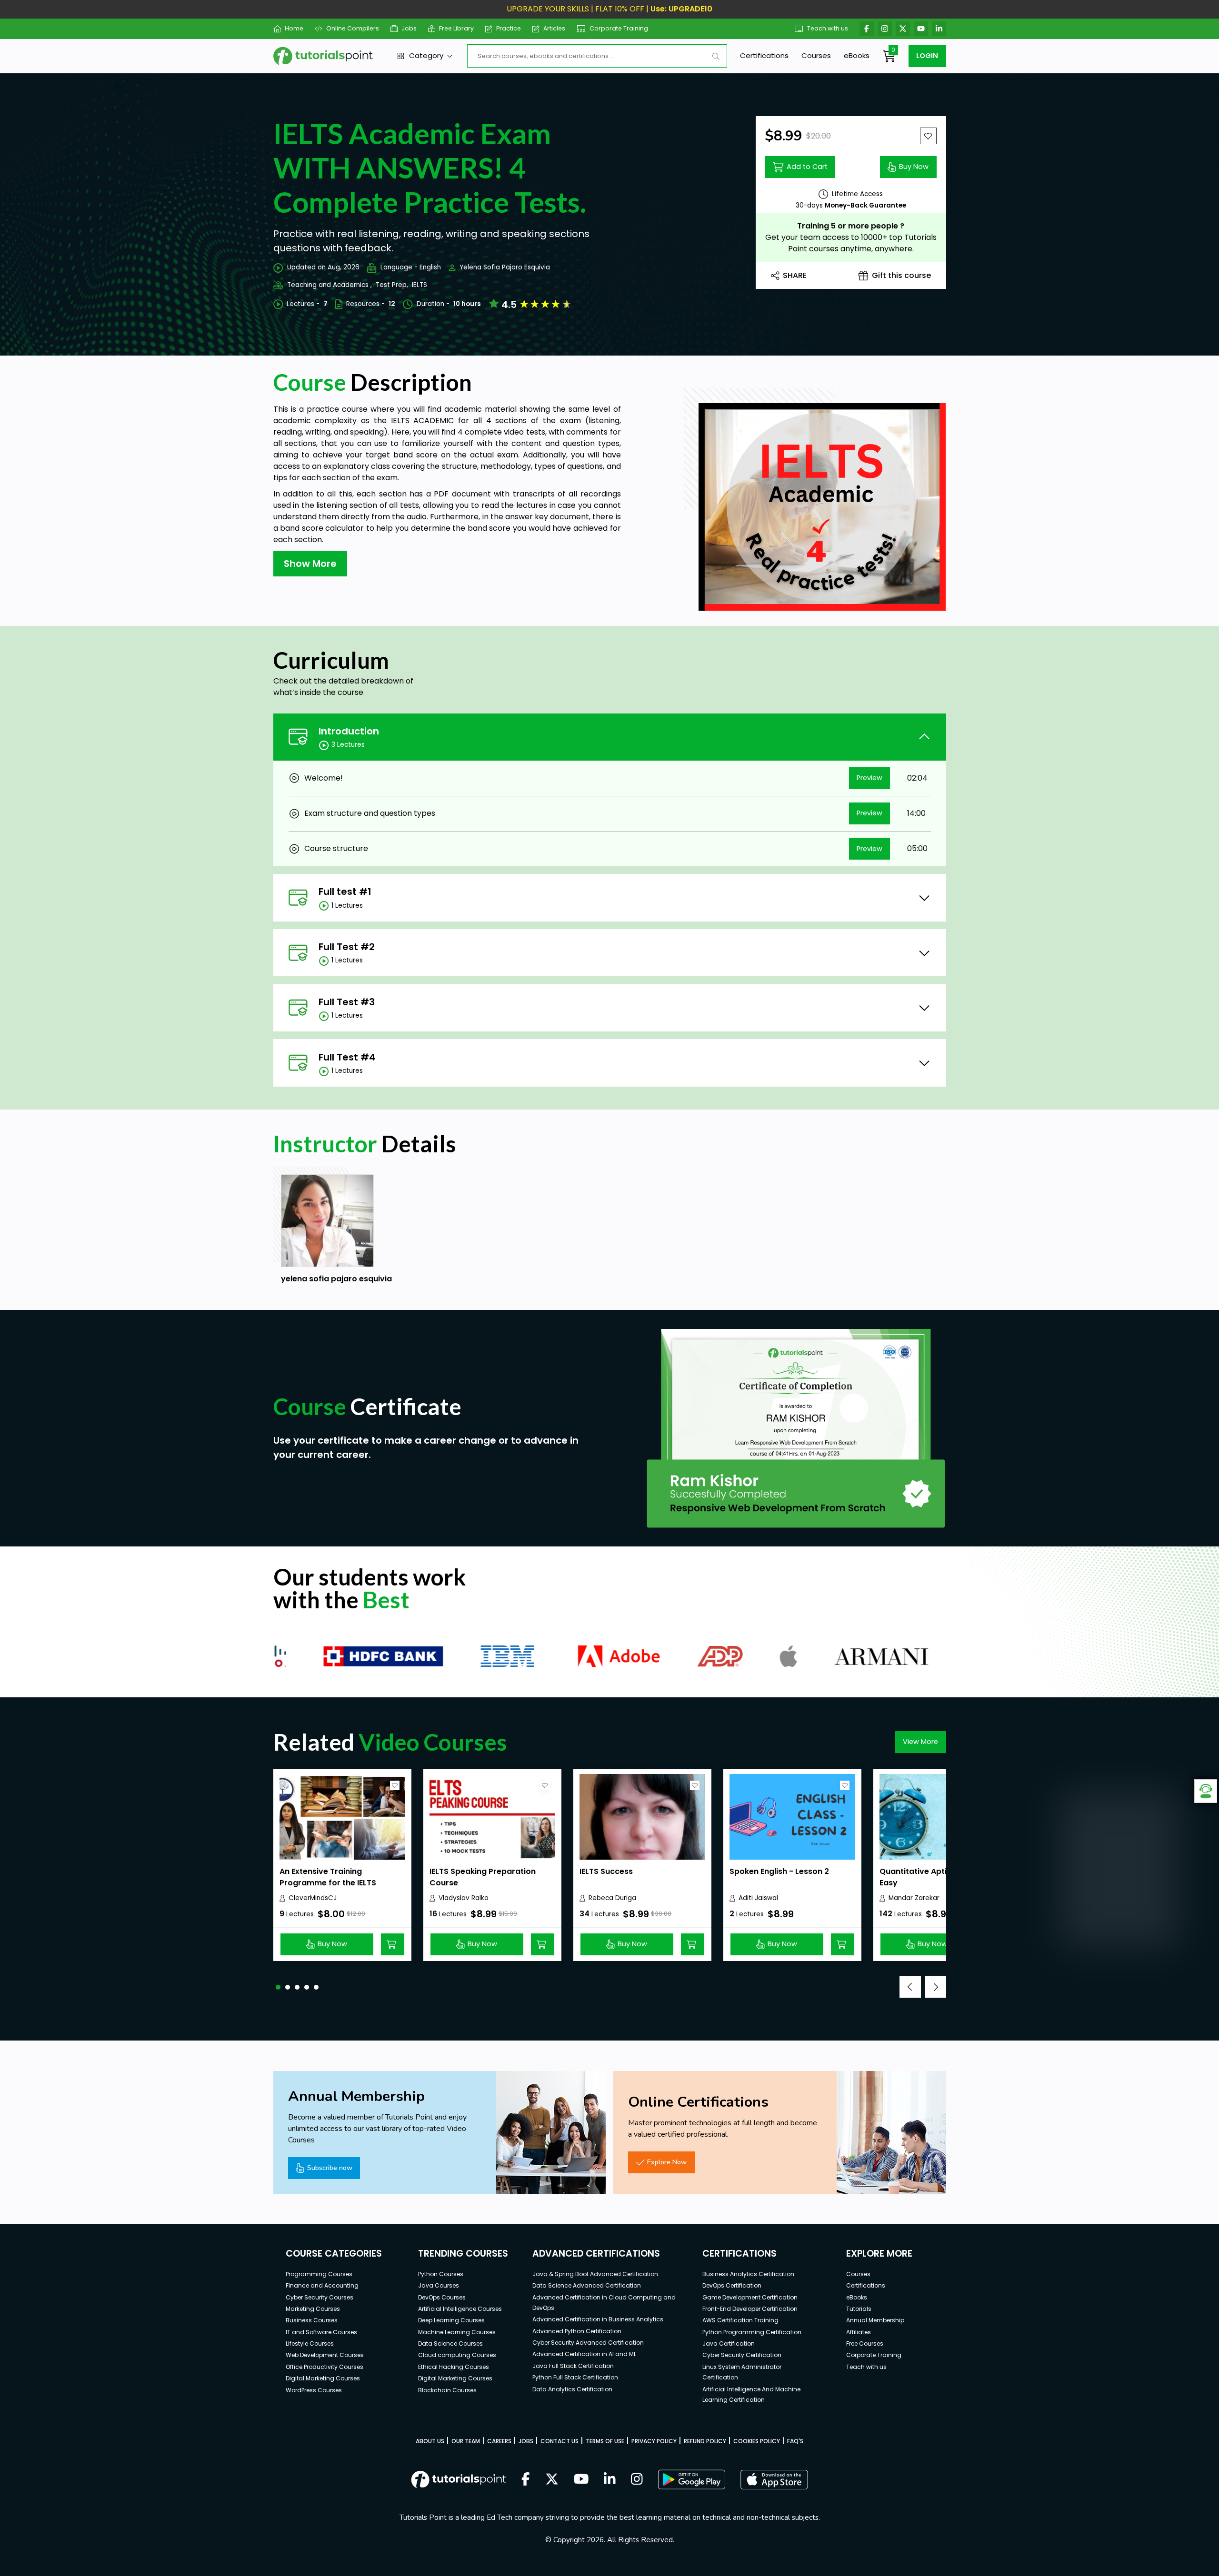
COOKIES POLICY (757, 2441)
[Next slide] (935, 1987)
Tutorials (859, 2309)
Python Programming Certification (752, 2332)
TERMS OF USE (605, 2441)
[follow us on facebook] (526, 2480)
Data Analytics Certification (572, 2389)
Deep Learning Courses (451, 2320)
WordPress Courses (314, 2390)
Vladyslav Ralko (464, 1898)
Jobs (409, 28)
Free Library (456, 28)
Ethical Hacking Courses (454, 2367)
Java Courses (439, 2285)
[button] (278, 1987)
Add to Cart (807, 167)
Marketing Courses (313, 2309)
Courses (816, 55)
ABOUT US (430, 2441)
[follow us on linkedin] (610, 2480)
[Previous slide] (910, 1987)
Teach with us (828, 28)
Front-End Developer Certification (750, 2309)
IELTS (420, 285)
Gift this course (901, 275)
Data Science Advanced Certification (587, 2285)
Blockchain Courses (447, 2390)
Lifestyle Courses (310, 2343)
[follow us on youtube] (581, 2480)
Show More (310, 564)
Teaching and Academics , (330, 285)
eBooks (857, 55)
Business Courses (312, 2320)
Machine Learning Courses (457, 2332)
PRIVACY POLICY (654, 2441)
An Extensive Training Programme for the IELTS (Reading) (328, 1883)
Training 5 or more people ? (851, 226)
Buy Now (914, 167)
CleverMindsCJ (313, 1898)
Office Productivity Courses (325, 2367)
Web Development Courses (325, 2355)
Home (294, 28)
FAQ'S (795, 2441)
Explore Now (667, 2162)
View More (920, 1742)
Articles (554, 28)
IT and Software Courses (321, 2332)
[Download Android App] (691, 2479)
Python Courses (441, 2274)
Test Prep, (392, 285)
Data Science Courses (450, 2343)
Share (795, 275)
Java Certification (729, 2343)
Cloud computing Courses (457, 2355)
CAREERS (499, 2441)
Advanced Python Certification (577, 2331)
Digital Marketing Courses (323, 2378)
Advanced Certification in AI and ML (584, 2354)
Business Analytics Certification (748, 2274)
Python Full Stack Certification (575, 2377)
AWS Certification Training (740, 2320)
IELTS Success (606, 1871)
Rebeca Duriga (612, 1898)
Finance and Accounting (322, 2285)
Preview (869, 778)
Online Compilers (352, 28)
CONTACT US (560, 2441)
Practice (509, 28)
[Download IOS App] (774, 2480)
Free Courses (865, 2343)
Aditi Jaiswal (758, 1898)
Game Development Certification (750, 2297)
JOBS (526, 2441)
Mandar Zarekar (914, 1898)
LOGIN (927, 56)
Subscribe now (330, 2168)
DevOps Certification (732, 2285)
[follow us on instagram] (637, 2480)
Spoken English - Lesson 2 (779, 1871)
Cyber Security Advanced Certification (588, 2343)
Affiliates (859, 2332)
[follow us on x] (552, 2480)
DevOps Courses (442, 2297)
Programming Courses (319, 2274)
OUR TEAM (466, 2441)
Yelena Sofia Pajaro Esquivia (505, 267)
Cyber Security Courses (320, 2297)
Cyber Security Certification (742, 2355)
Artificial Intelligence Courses (460, 2309)
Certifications (764, 55)
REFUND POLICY (705, 2441)
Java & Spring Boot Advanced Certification (595, 2274)
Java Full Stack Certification (573, 2366)
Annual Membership (875, 2320)
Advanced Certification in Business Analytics (598, 2319)
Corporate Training (619, 28)
